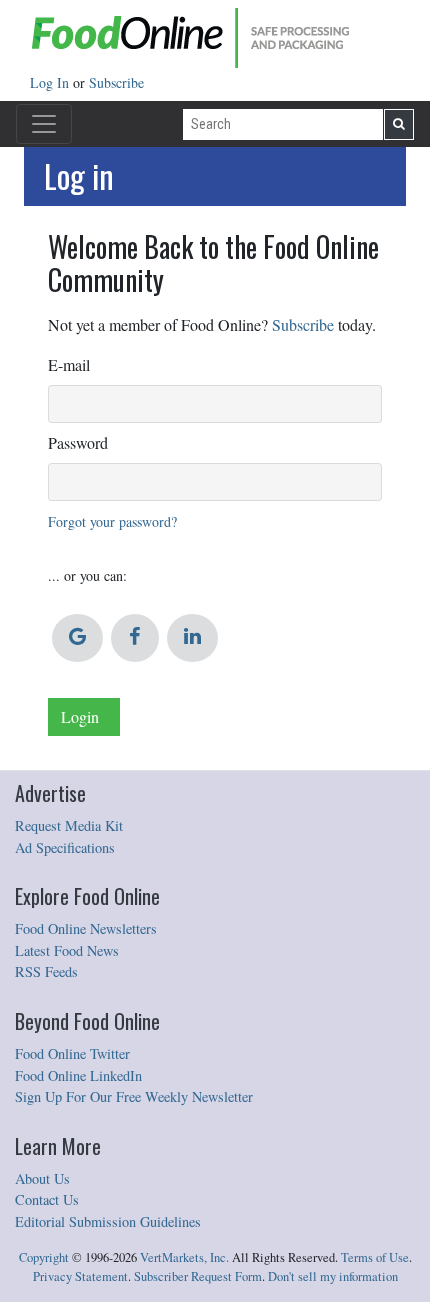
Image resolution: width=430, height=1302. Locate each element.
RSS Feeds (46, 971)
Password (78, 442)
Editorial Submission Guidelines (108, 1221)
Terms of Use (375, 1257)
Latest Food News (67, 950)
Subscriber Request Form (198, 1276)
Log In (51, 82)
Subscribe (116, 82)
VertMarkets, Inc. (184, 1257)
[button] (77, 638)
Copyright (44, 1257)
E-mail (69, 364)
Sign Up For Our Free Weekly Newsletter (134, 1096)
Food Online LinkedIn (78, 1075)
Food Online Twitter (72, 1053)
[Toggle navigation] (44, 124)
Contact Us (47, 1199)
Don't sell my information (333, 1276)
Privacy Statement (80, 1276)
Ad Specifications (65, 847)
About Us (42, 1178)
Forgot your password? (112, 521)
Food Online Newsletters (86, 928)
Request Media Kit (69, 825)
